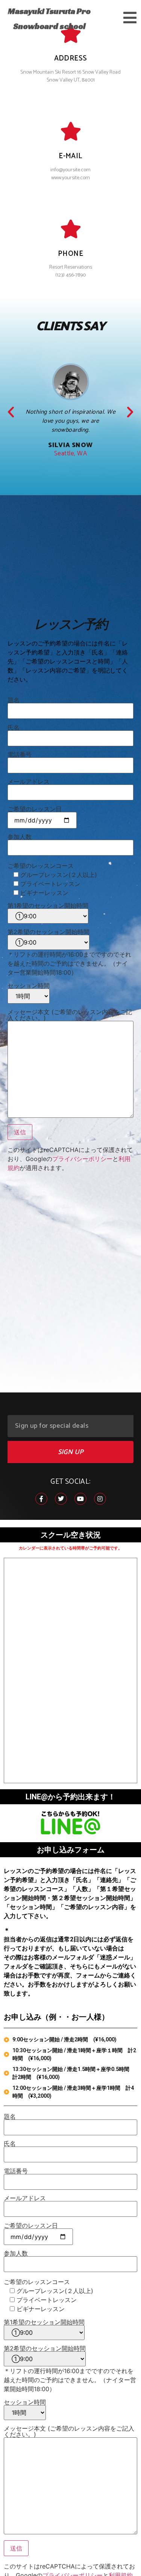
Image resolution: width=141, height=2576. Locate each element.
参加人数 (20, 837)
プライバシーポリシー (82, 1159)
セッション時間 (29, 986)
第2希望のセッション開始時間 (49, 932)
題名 (14, 700)
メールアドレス (29, 782)
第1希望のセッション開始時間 (48, 906)
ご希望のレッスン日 (35, 809)
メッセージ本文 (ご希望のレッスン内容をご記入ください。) (70, 1015)
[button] (11, 412)
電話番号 (20, 755)
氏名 (14, 728)
